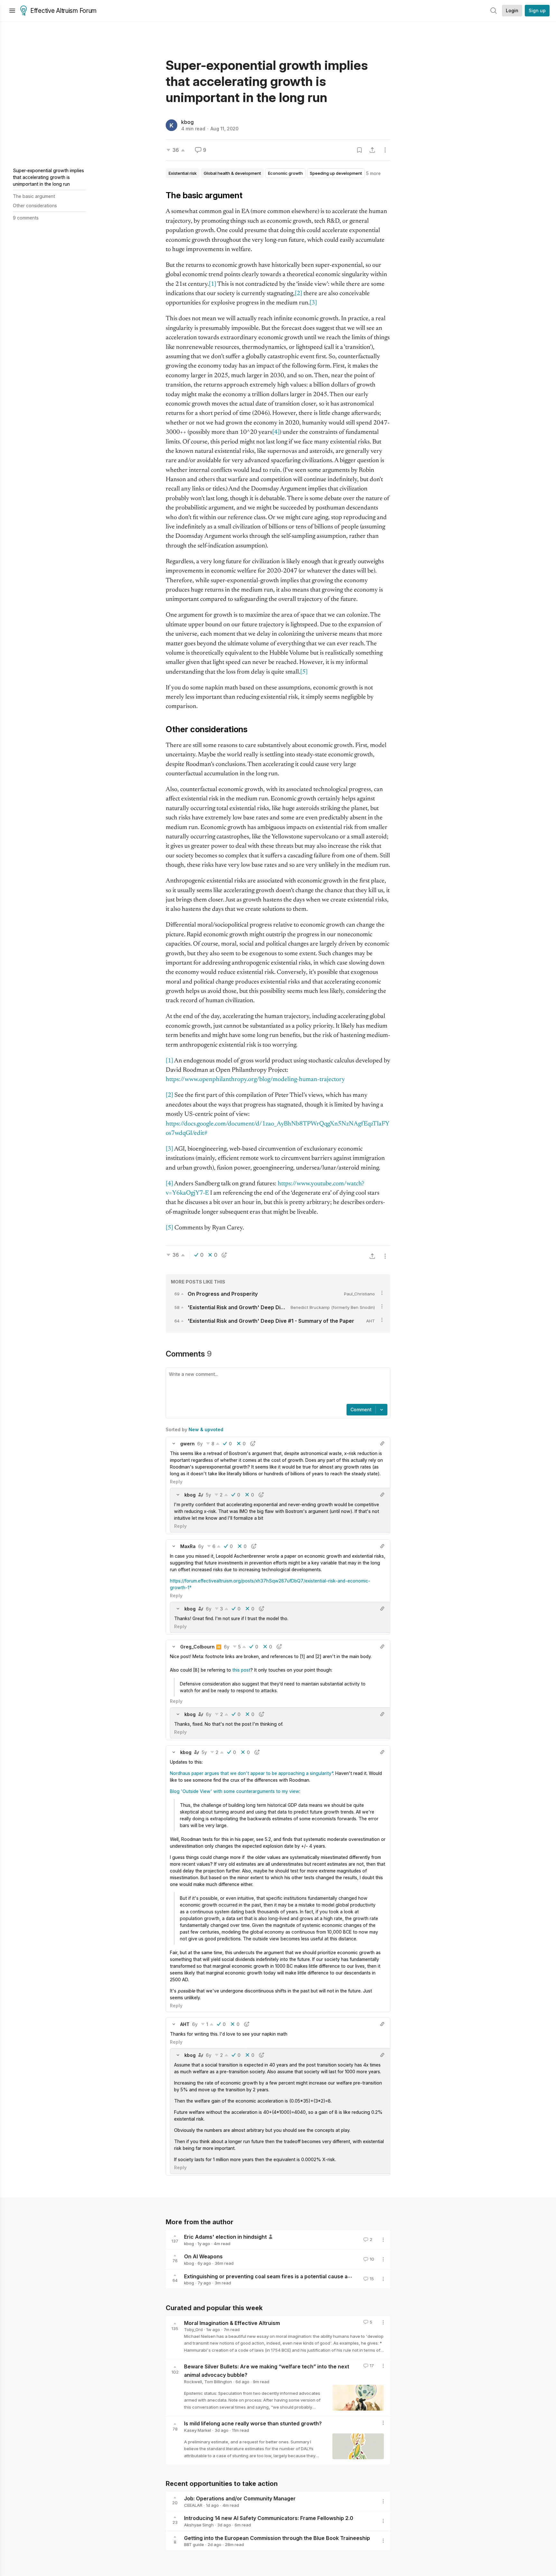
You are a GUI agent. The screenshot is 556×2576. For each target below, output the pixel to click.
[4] (276, 432)
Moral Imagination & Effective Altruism (232, 2323)
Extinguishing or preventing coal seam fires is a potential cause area (270, 2276)
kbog (187, 122)
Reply (176, 1482)
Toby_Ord (193, 2329)
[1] (213, 284)
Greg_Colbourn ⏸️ (201, 1647)
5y (208, 1495)
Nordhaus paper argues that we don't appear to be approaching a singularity (251, 1773)
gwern (187, 1444)
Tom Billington (218, 2382)
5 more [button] (373, 173)
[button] (174, 1443)
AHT (371, 1321)
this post (241, 1670)
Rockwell (193, 2382)
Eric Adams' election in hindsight (225, 2237)
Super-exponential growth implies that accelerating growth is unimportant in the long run (48, 177)
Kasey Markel (198, 2430)
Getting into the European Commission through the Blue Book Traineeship (277, 2538)
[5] (304, 672)
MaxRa (188, 1546)
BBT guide (194, 2544)
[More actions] (385, 150)
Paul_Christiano (359, 1294)
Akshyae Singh (199, 2525)
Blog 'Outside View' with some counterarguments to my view (235, 1791)
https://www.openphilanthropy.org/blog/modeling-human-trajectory (255, 1080)
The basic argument (34, 196)
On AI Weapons (203, 2256)
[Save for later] (359, 150)
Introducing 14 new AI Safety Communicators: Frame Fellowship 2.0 (269, 2518)
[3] (313, 303)
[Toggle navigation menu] (12, 11)
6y (200, 1444)
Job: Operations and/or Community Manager (240, 2498)
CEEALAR (193, 2505)
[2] (298, 294)
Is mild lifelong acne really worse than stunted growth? (253, 2423)
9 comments (26, 218)
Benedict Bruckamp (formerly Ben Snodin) (333, 1307)
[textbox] (277, 1386)
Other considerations (35, 205)
